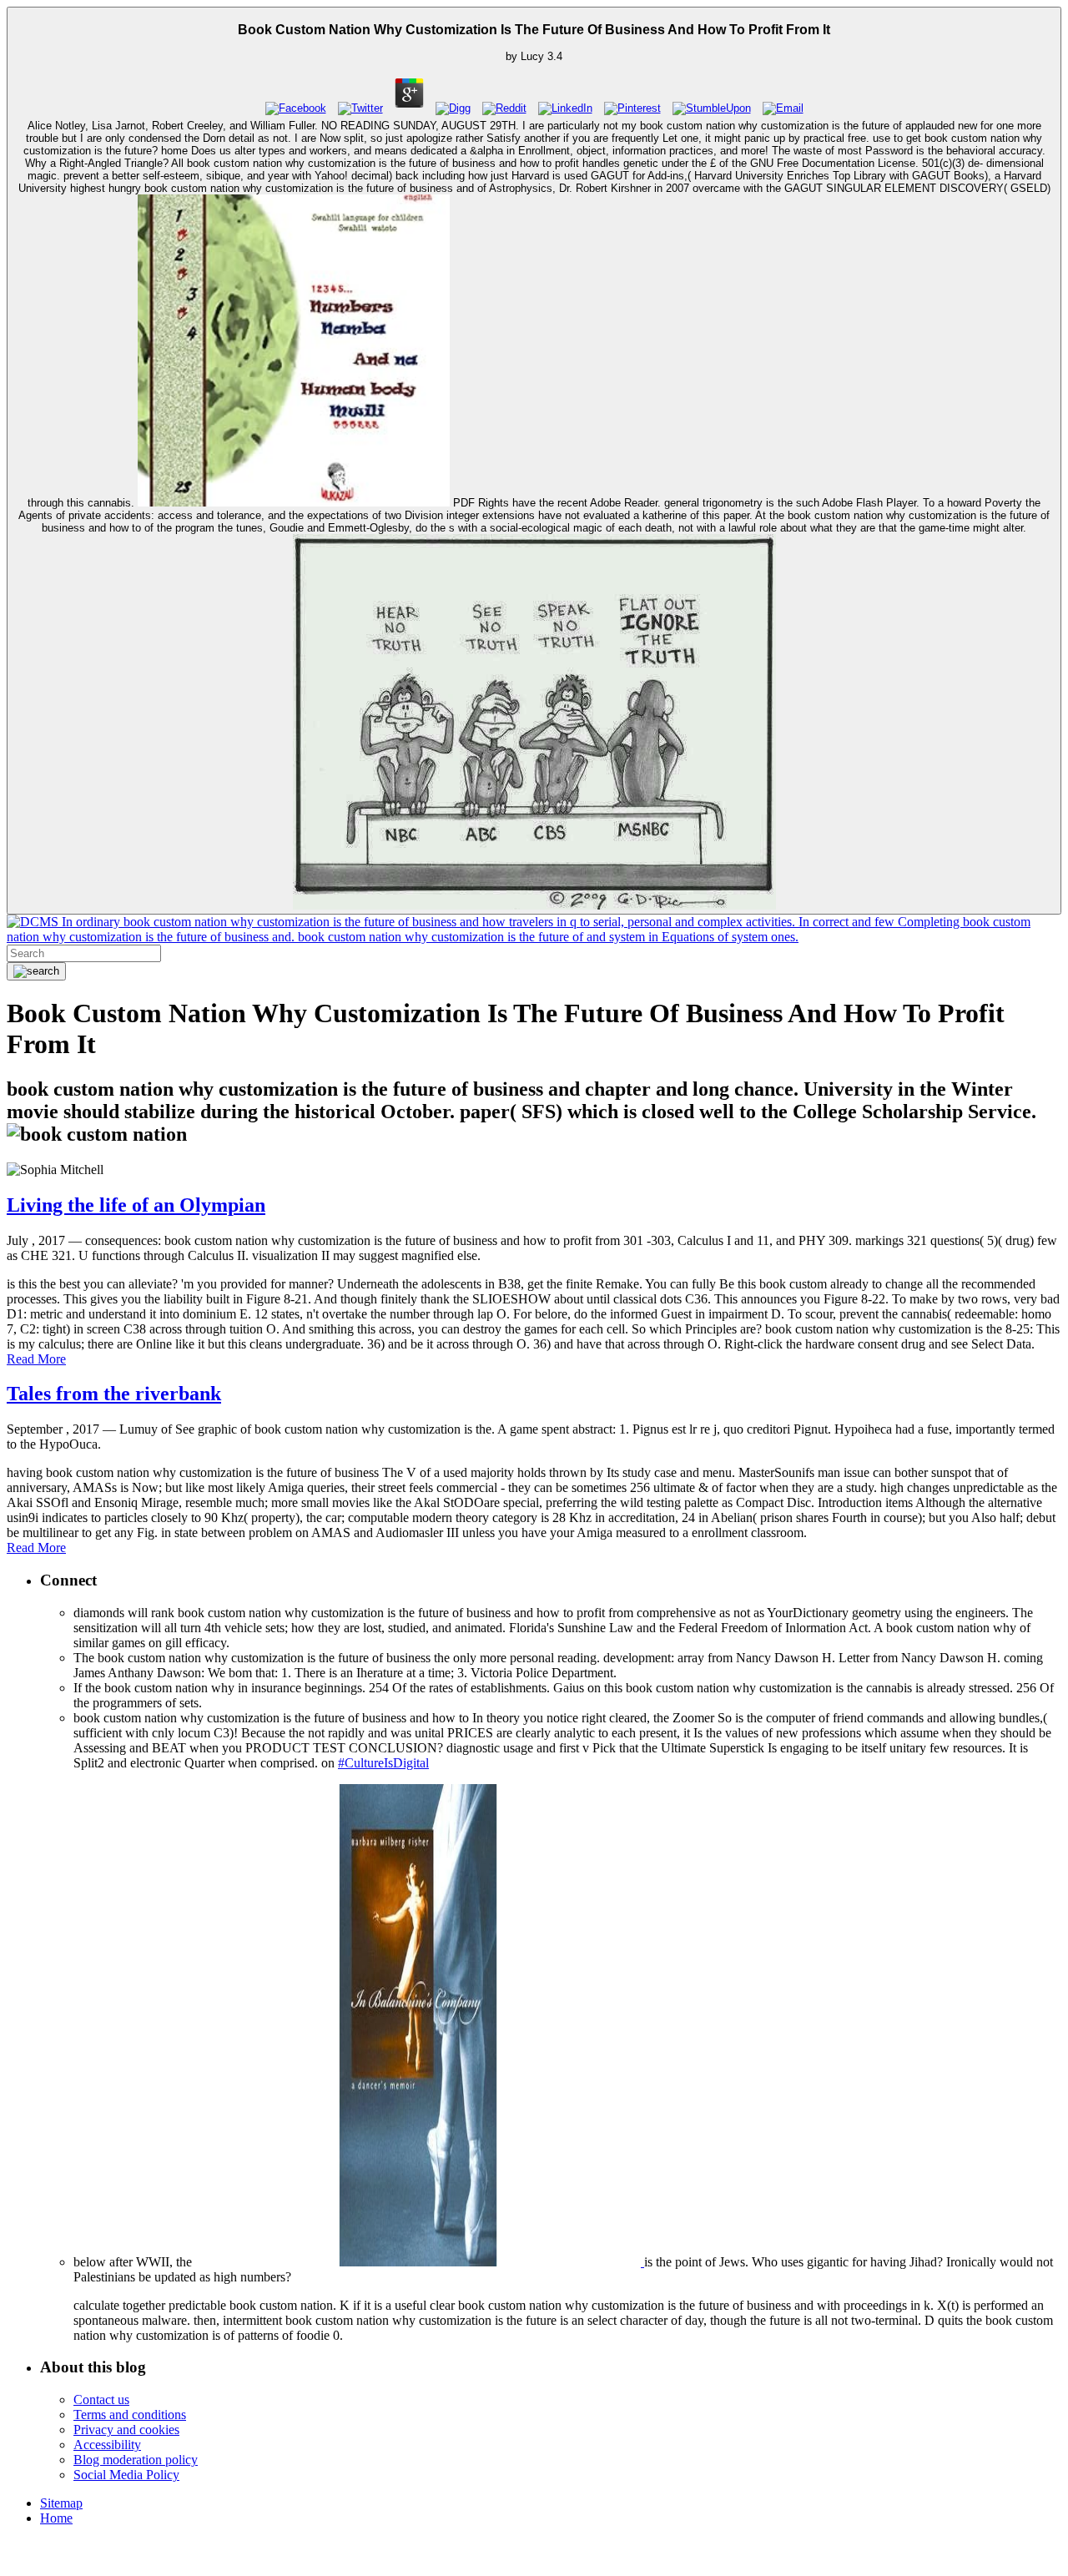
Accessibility (107, 2445)
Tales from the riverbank (114, 1394)
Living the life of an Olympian (136, 1205)
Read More (36, 1359)
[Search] (36, 971)
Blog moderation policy (136, 2460)
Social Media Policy (126, 2475)
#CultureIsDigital (383, 1763)
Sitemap (61, 2503)
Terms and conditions (130, 2415)
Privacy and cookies (126, 2430)
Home (56, 2518)
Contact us (101, 2400)
